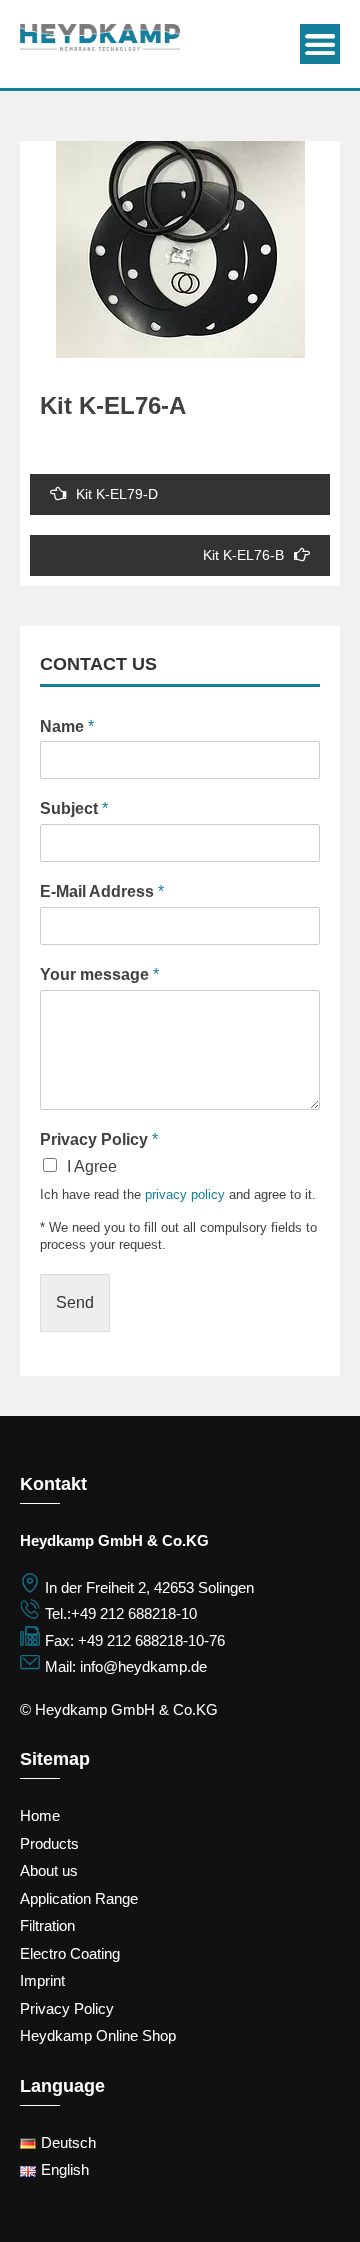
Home (40, 1815)
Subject (74, 808)
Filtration (47, 1925)
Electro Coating (70, 1953)
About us (49, 1870)
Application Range (79, 1898)
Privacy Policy (99, 1139)
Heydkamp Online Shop (98, 2035)
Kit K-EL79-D (117, 494)
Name (67, 726)
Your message (99, 974)
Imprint (42, 1980)
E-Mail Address (102, 891)
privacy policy (185, 1194)
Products (49, 1843)
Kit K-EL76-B (243, 555)
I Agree (92, 1166)
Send (75, 1302)
